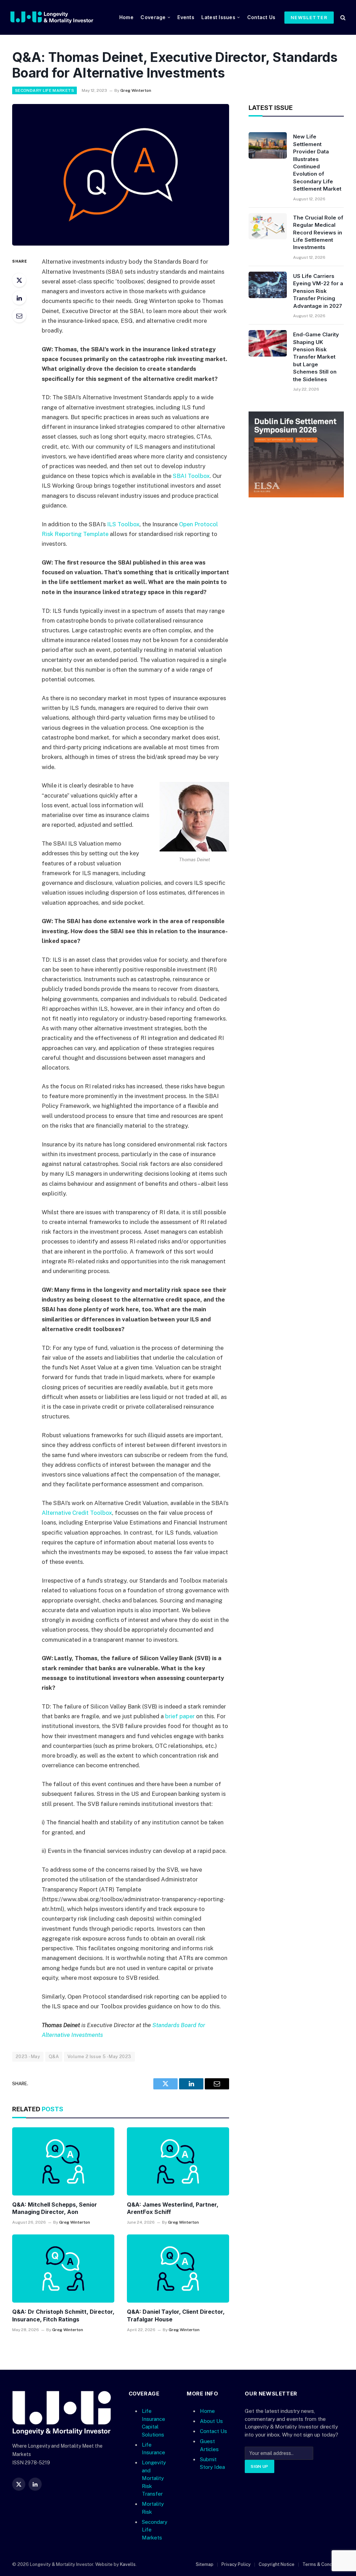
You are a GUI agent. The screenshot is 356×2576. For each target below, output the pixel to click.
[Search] (342, 18)
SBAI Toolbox (191, 476)
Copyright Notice (277, 2564)
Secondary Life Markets (44, 90)
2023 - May (28, 2057)
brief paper (180, 1716)
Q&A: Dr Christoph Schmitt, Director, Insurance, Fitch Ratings (63, 2315)
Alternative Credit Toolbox (77, 1513)
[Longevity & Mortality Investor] (60, 17)
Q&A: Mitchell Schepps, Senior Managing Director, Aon (55, 2208)
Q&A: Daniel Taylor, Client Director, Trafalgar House (176, 2315)
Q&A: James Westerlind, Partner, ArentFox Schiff (173, 2208)
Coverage (153, 17)
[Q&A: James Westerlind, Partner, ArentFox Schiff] (178, 2161)
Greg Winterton (136, 90)
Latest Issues (218, 17)
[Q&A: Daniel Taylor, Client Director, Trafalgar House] (178, 2269)
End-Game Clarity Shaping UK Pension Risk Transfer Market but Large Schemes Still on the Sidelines (316, 357)
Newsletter (309, 17)
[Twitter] (19, 280)
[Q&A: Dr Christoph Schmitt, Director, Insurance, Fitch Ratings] (63, 2269)
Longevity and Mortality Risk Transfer (154, 2478)
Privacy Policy (236, 2564)
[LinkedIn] (19, 298)
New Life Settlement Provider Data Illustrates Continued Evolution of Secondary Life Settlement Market (317, 163)
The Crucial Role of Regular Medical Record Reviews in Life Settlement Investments (318, 233)
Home (126, 17)
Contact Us (261, 17)
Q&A (54, 2057)
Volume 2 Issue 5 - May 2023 (99, 2057)
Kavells (128, 2564)
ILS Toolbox (123, 524)
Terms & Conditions (323, 2564)
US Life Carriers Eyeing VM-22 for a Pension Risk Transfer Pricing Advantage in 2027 (318, 291)
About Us (211, 2421)
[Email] (19, 315)
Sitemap (205, 2564)
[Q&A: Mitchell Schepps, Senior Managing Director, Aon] (63, 2161)
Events (186, 17)
